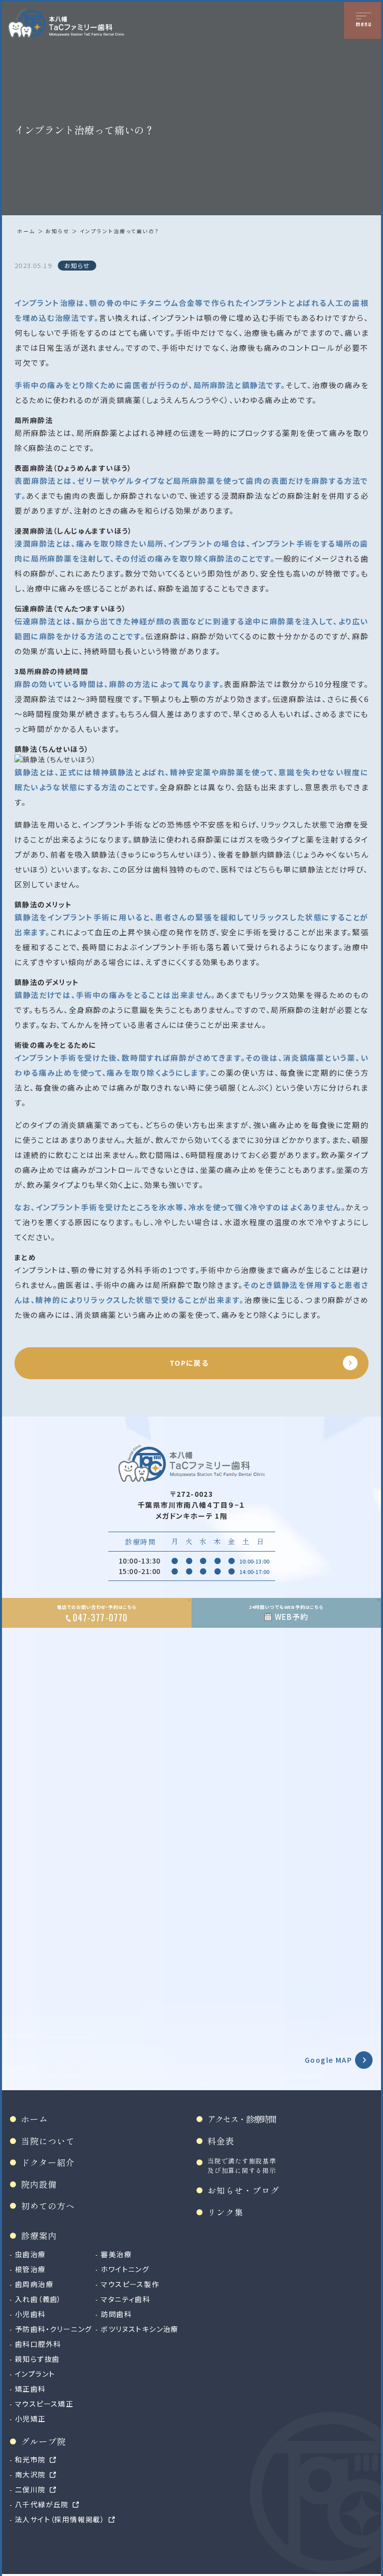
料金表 (221, 2141)
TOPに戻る (189, 1363)
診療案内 (39, 2235)
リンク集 (225, 2212)
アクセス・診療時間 (242, 2119)
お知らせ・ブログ (243, 2190)
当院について (48, 2141)
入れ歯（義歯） (38, 2299)
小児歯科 (30, 2314)
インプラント (35, 2374)
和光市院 (30, 2459)
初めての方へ (48, 2206)
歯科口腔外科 (38, 2344)
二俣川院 (30, 2489)
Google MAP (328, 2060)
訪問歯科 (116, 2314)
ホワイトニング (125, 2269)
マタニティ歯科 (125, 2299)
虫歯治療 (30, 2254)
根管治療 (30, 2269)
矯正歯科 (30, 2389)
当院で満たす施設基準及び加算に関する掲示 (242, 2165)
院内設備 (39, 2184)
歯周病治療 (34, 2284)
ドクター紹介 (48, 2162)
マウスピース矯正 (44, 2404)
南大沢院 (30, 2474)
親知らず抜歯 (37, 2359)
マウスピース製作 (130, 2284)
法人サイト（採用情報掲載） (60, 2519)
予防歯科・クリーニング (53, 2329)
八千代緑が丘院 (42, 2504)
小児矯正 (30, 2419)
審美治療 (116, 2254)
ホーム (26, 231)
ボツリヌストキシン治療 (139, 2329)
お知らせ (57, 231)
